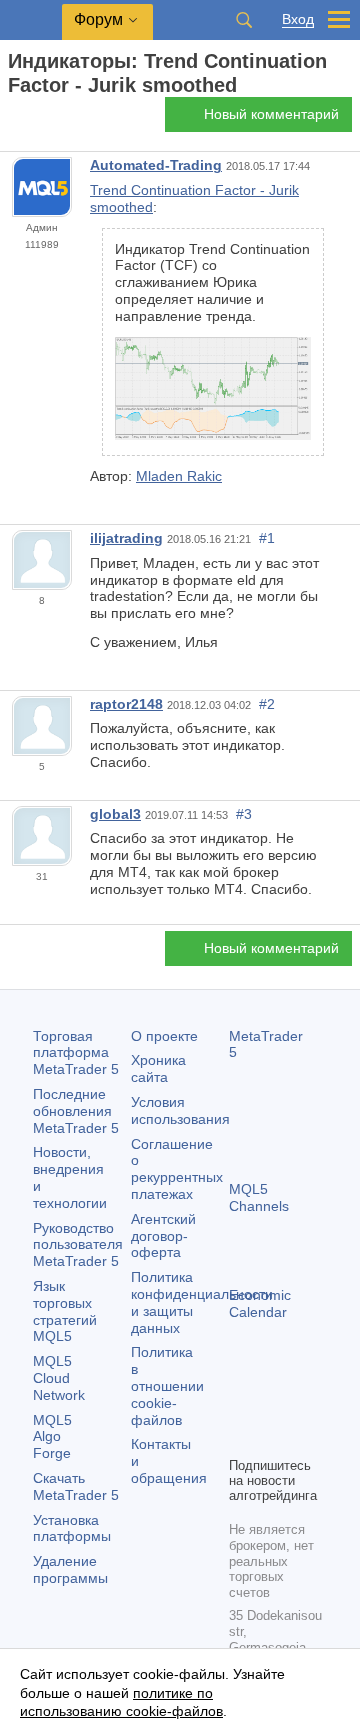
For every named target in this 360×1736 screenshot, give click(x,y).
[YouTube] (241, 1438)
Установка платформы (72, 1528)
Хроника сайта (158, 1068)
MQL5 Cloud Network (59, 1378)
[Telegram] (273, 1406)
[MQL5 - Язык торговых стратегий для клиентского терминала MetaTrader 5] (31, 20)
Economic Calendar (260, 1303)
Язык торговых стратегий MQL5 (65, 1311)
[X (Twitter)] (305, 1406)
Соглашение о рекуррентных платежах (177, 1169)
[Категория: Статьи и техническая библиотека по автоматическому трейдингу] (38, 120)
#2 (267, 704)
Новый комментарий (271, 114)
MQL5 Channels (259, 1197)
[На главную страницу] (14, 120)
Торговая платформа (76, 1053)
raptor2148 (126, 704)
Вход (298, 19)
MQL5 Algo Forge (52, 1437)
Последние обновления (76, 1111)
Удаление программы (70, 1569)
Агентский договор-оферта (163, 1236)
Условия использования (180, 1110)
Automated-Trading (156, 165)
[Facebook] (241, 1406)
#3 (244, 814)
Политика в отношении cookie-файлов (167, 1385)
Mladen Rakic (179, 476)
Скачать (76, 1486)
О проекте (164, 1036)
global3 (115, 814)
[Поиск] (244, 20)
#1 (267, 538)
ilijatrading (126, 538)
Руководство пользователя (78, 1245)
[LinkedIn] (273, 1438)
